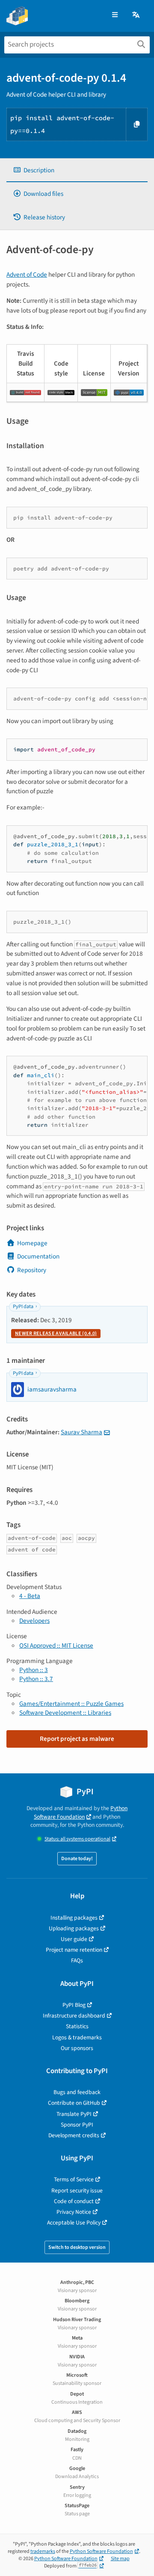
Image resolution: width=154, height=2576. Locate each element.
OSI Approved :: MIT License (56, 1645)
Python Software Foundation (81, 1812)
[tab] (77, 170)
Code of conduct (74, 2201)
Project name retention (74, 1950)
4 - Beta (30, 1596)
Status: (77, 1839)
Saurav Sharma (81, 1432)
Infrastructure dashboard (74, 2016)
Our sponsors (77, 2048)
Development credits (74, 2135)
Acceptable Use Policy (74, 2223)
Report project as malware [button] (77, 1739)
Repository (32, 1270)
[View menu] (115, 15)
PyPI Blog (74, 2005)
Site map (120, 2559)
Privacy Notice (74, 2212)
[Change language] (136, 15)
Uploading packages (74, 1928)
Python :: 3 (34, 1670)
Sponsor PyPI (77, 2125)
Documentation (38, 1256)
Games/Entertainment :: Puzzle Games (71, 1704)
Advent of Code (27, 275)
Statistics (77, 2026)
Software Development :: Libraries (65, 1713)
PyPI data (23, 1307)
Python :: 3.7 (36, 1679)
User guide (74, 1939)
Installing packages (74, 1918)
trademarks (43, 2551)
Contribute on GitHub (74, 2103)
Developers (34, 1621)
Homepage (32, 1243)
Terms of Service (74, 2179)
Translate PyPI (74, 2114)
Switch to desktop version (77, 2247)
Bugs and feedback (77, 2092)
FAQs (77, 1960)
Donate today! (77, 1859)
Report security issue (77, 2190)
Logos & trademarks (77, 2037)
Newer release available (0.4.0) (56, 1334)
